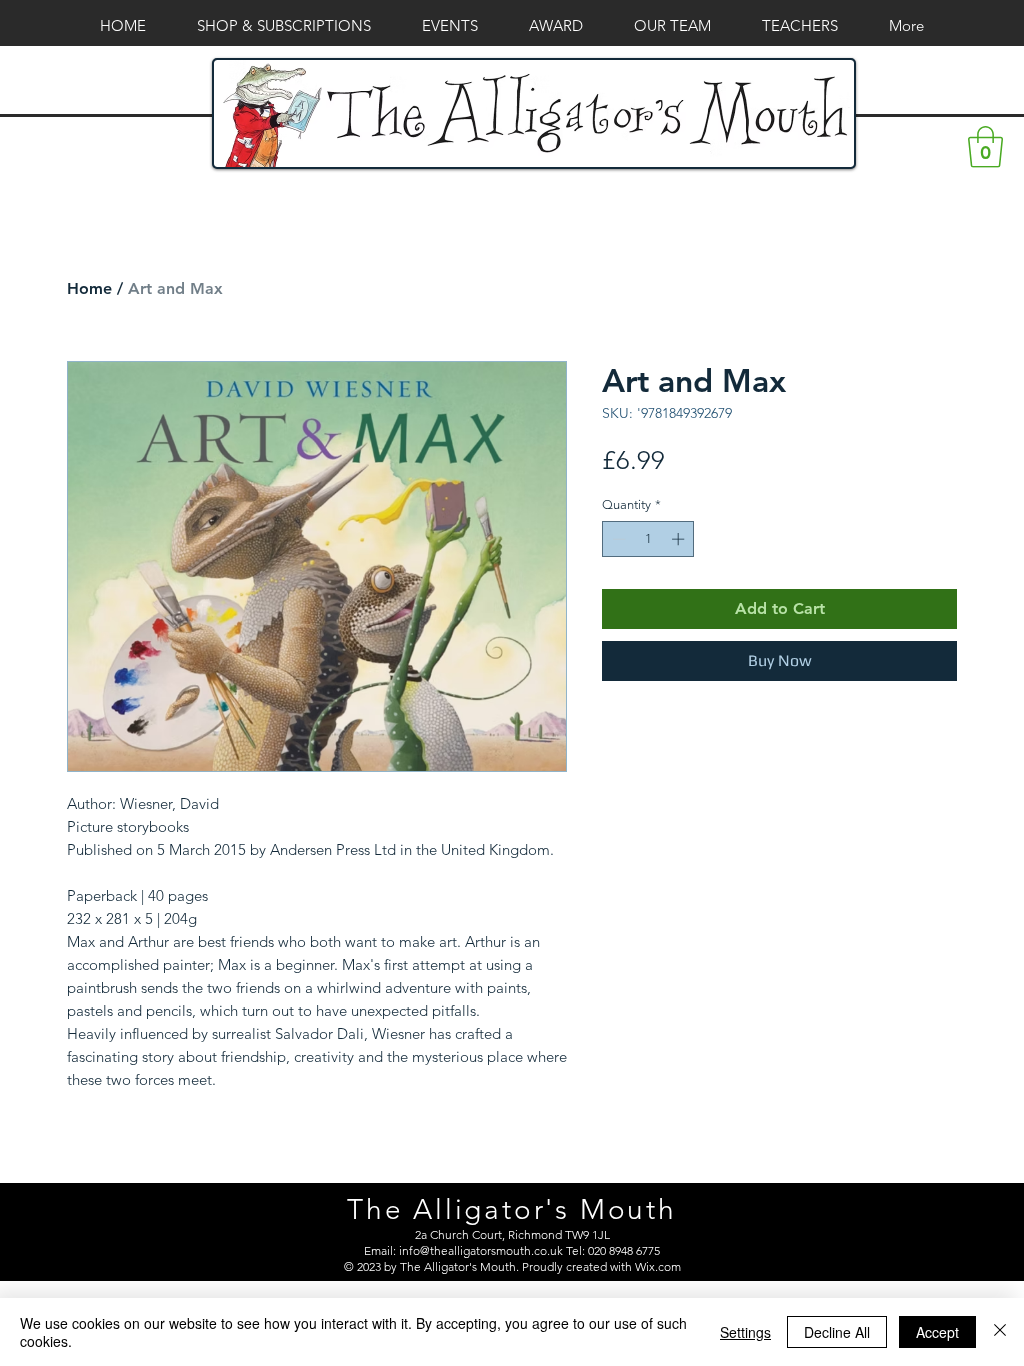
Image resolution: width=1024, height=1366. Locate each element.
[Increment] (680, 539)
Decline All (837, 1332)
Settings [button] (745, 1332)
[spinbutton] (648, 539)
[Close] (1000, 1332)
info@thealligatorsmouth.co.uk (481, 1250)
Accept (937, 1332)
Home (89, 288)
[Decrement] (617, 539)
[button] (985, 147)
